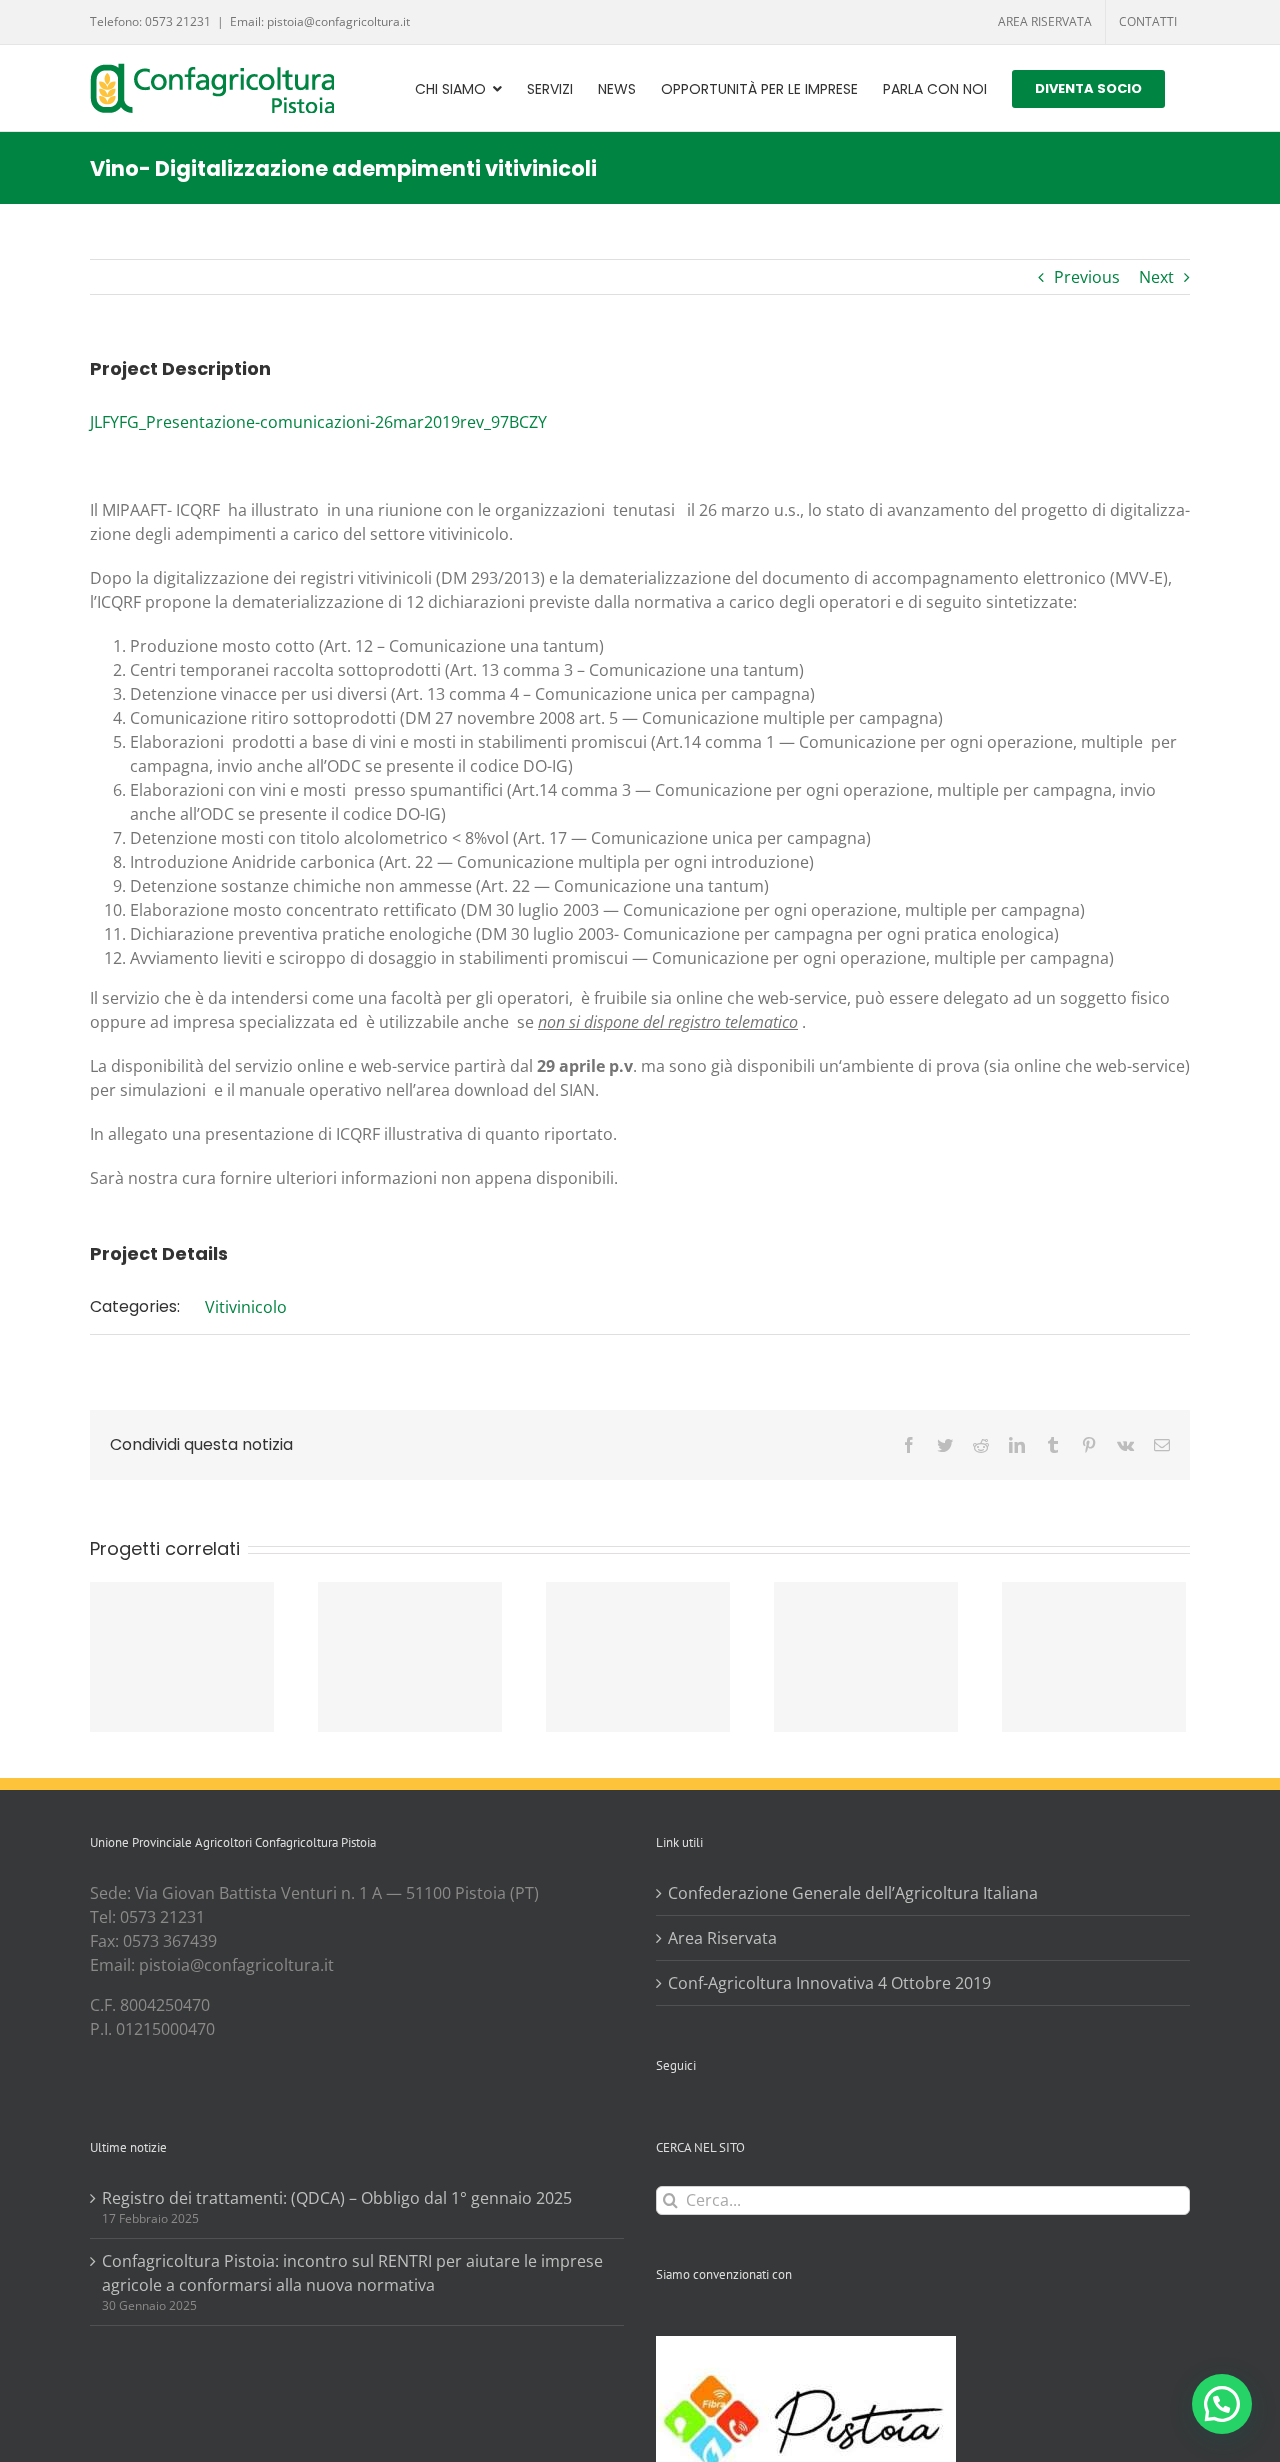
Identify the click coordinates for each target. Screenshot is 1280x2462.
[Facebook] (662, 2116)
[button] (1222, 2404)
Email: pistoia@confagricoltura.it (320, 21)
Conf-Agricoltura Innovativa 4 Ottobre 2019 (829, 1983)
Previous (1087, 277)
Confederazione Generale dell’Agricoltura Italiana (853, 1893)
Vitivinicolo (246, 1307)
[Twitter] (689, 2116)
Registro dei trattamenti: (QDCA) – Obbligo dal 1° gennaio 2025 (337, 2198)
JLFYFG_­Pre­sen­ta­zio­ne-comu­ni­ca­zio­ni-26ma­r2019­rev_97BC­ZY (318, 422)
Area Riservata (722, 1938)
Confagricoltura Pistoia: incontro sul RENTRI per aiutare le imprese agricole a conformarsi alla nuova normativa (352, 2273)
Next (1156, 277)
